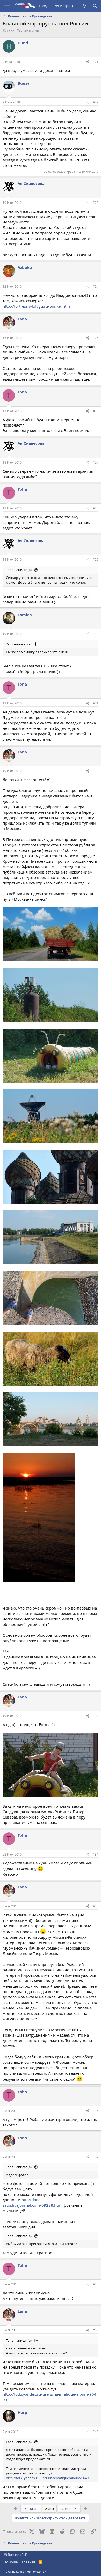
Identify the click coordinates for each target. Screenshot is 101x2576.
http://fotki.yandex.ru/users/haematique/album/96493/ (49, 2478)
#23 (96, 203)
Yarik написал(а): (19, 644)
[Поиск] (95, 6)
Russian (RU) (17, 2555)
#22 (96, 102)
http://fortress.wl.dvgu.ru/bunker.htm (36, 306)
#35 (96, 1906)
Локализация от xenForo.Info (25, 2571)
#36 (96, 2111)
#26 (96, 411)
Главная (28, 2562)
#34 (96, 1854)
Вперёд (67, 2509)
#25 (96, 338)
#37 (96, 2157)
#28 (96, 508)
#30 (96, 634)
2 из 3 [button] (49, 2509)
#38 (96, 2284)
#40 (96, 2432)
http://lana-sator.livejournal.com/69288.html (33, 2202)
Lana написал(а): (19, 2442)
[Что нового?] (85, 6)
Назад (33, 2509)
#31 (96, 703)
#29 (96, 560)
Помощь (11, 2562)
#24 (96, 287)
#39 (96, 2330)
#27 (96, 462)
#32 (96, 771)
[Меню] (7, 6)
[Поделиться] (88, 62)
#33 (96, 1716)
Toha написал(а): (19, 570)
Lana (10, 31)
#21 (96, 62)
